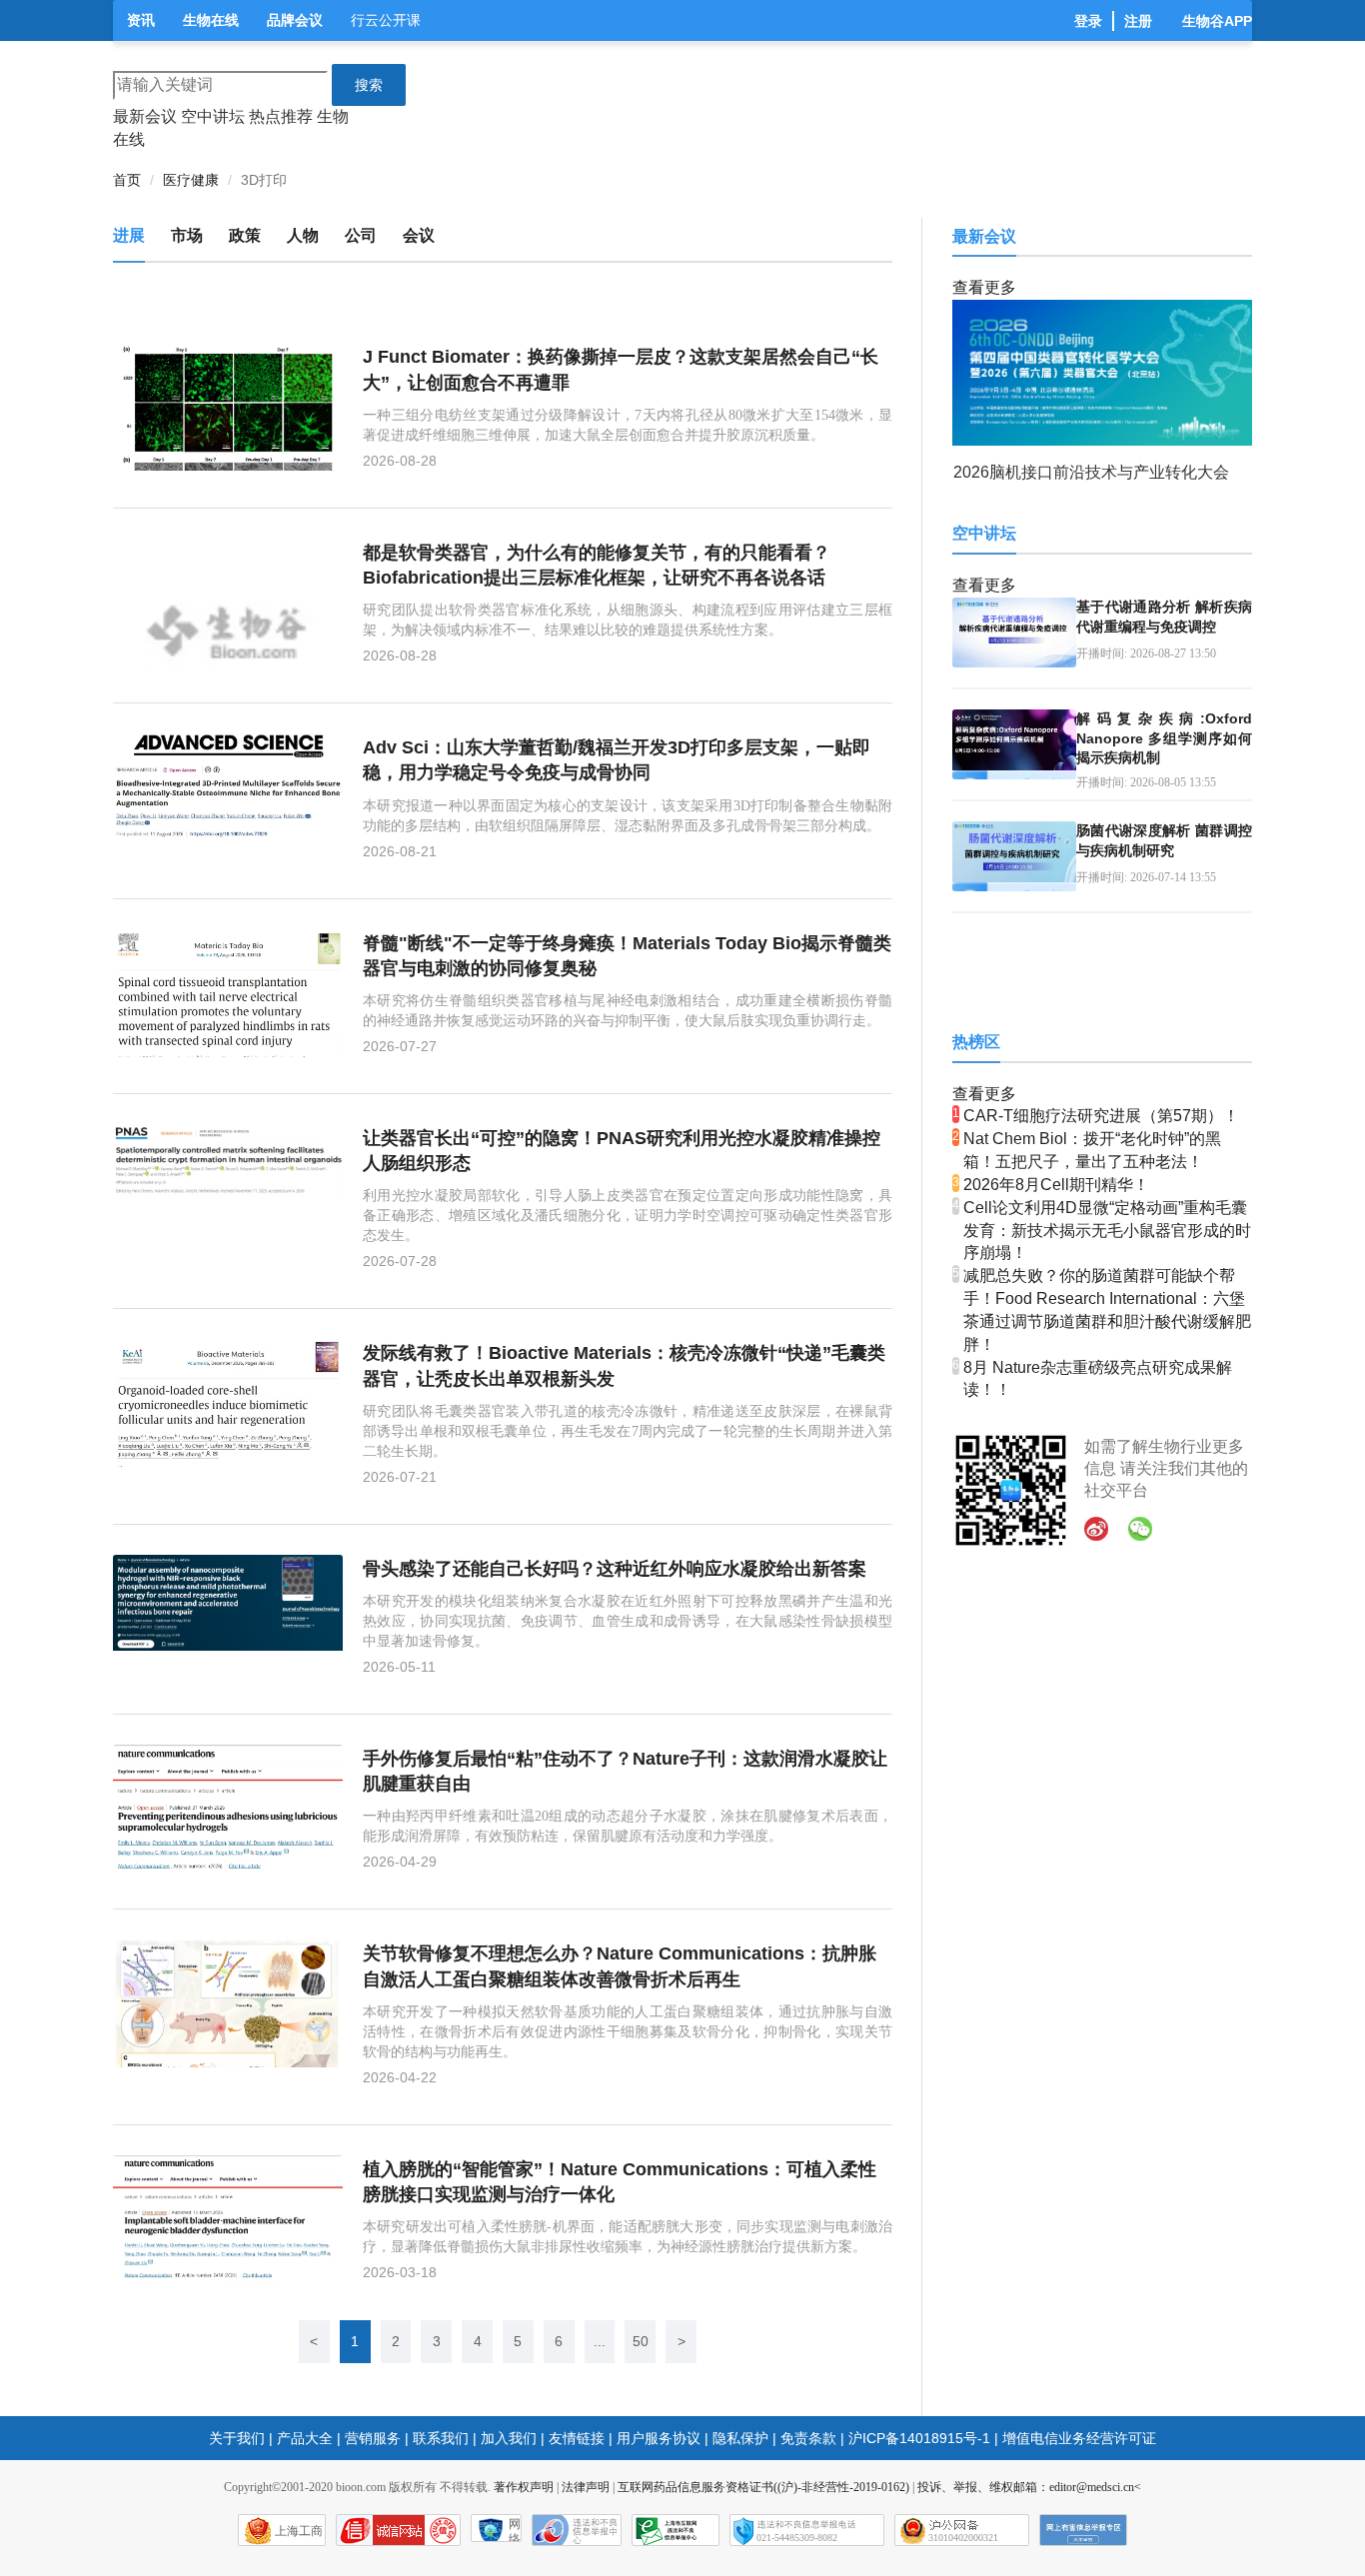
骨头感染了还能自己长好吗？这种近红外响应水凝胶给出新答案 (615, 1569)
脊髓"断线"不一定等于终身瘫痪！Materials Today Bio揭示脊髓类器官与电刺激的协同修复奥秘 (627, 956)
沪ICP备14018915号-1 (919, 2438)
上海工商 (299, 2531)
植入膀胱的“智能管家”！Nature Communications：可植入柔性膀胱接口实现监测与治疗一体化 (620, 2182)
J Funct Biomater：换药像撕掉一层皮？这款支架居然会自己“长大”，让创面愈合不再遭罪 (621, 369)
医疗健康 (191, 180)
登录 (1088, 21)
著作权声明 (524, 2487)
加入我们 (509, 2438)
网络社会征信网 (515, 2530)
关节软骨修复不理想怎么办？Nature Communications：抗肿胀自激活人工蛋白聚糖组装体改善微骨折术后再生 (620, 1966)
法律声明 (586, 2487)
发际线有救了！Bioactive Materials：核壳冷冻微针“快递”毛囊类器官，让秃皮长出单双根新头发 (624, 1365)
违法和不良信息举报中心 (577, 2530)
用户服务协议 (659, 2438)
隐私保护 (740, 2438)
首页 (127, 180)
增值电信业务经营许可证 (1079, 2438)
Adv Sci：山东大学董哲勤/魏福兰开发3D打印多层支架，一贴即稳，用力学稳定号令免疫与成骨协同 (617, 760)
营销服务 (373, 2438)
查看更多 (984, 287)
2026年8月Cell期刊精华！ (1056, 1185)
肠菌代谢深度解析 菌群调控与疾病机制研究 (1164, 840)
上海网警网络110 (398, 2530)
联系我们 (441, 2438)
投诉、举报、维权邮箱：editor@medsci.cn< (1029, 2487)
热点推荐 (281, 116)
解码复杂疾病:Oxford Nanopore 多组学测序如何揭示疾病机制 (1164, 738)
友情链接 (577, 2438)
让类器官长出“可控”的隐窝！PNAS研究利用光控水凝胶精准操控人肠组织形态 (622, 1151)
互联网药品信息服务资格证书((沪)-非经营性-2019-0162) (763, 2487)
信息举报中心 (676, 2530)
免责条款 (808, 2438)
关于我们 (237, 2438)
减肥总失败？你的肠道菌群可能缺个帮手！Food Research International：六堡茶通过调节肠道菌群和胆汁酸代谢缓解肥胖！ (1107, 1310)
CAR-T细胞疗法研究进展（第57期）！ (1101, 1116)
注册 (1138, 21)
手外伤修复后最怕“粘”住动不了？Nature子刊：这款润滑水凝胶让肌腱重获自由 (625, 1771)
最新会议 (145, 116)
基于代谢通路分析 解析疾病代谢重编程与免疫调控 (1164, 617)
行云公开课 (386, 20)
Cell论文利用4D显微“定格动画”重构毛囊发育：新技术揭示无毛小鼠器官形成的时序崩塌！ (1107, 1231)
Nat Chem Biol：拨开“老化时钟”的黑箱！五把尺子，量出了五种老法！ (1092, 1150)
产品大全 (305, 2438)
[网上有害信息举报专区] (1083, 2530)
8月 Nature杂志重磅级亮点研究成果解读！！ (1098, 1379)
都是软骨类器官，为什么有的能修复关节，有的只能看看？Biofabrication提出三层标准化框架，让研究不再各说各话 (597, 565)
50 (641, 2341)
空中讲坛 (213, 116)
